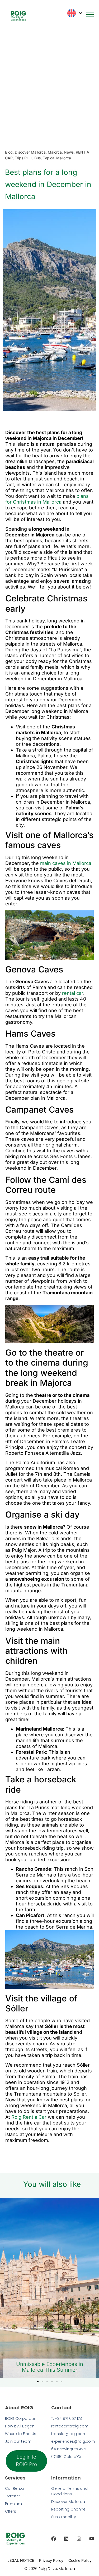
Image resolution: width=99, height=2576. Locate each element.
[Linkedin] (66, 2539)
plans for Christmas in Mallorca (47, 499)
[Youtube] (92, 2539)
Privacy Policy (51, 2560)
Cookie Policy (80, 2560)
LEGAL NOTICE (21, 2560)
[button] (38, 2381)
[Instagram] (79, 2539)
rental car (73, 993)
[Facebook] (54, 2539)
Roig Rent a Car (29, 2117)
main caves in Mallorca (66, 863)
